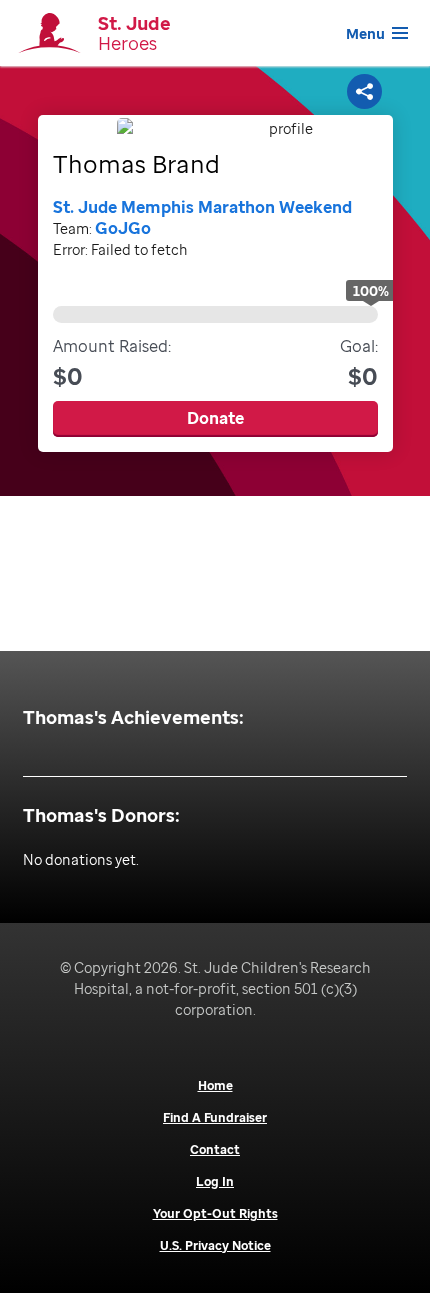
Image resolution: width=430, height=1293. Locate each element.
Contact (215, 1150)
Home (215, 1086)
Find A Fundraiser (215, 1118)
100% (371, 290)
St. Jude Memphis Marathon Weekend (202, 207)
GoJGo (123, 228)
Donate (215, 418)
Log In (215, 1182)
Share (367, 91)
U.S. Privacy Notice (215, 1246)
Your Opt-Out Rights (215, 1214)
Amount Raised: (112, 363)
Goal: (359, 363)
